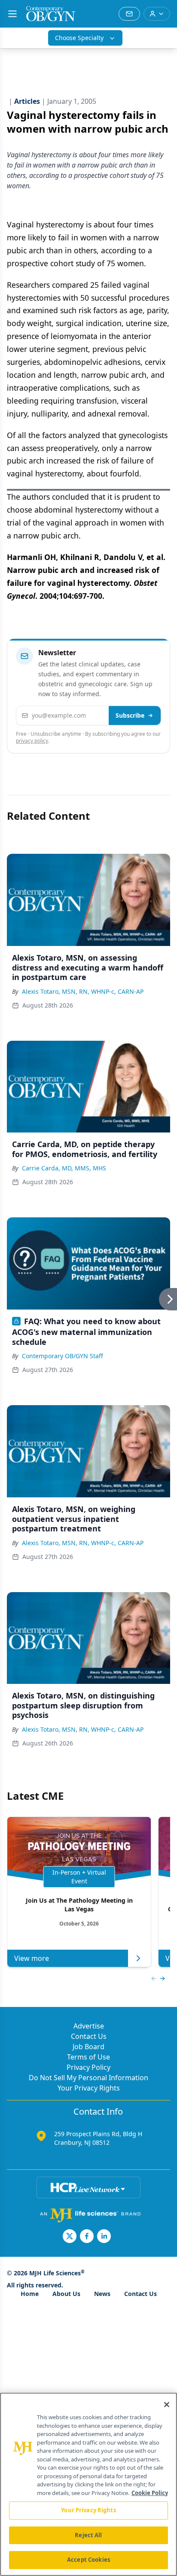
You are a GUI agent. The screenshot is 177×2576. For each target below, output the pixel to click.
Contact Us (89, 2036)
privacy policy (32, 741)
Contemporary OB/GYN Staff (63, 1356)
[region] (88, 2484)
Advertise (89, 2026)
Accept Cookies (88, 2560)
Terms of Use (88, 2057)
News (102, 2294)
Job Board (88, 2047)
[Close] (167, 2405)
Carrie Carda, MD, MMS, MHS (64, 1168)
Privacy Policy (88, 2067)
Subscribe (130, 715)
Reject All (88, 2535)
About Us (66, 2294)
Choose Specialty (79, 38)
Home (30, 2294)
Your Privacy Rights (89, 2088)
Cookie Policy (150, 2493)
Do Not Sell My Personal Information (88, 2078)
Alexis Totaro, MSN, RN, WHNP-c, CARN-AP (83, 991)
